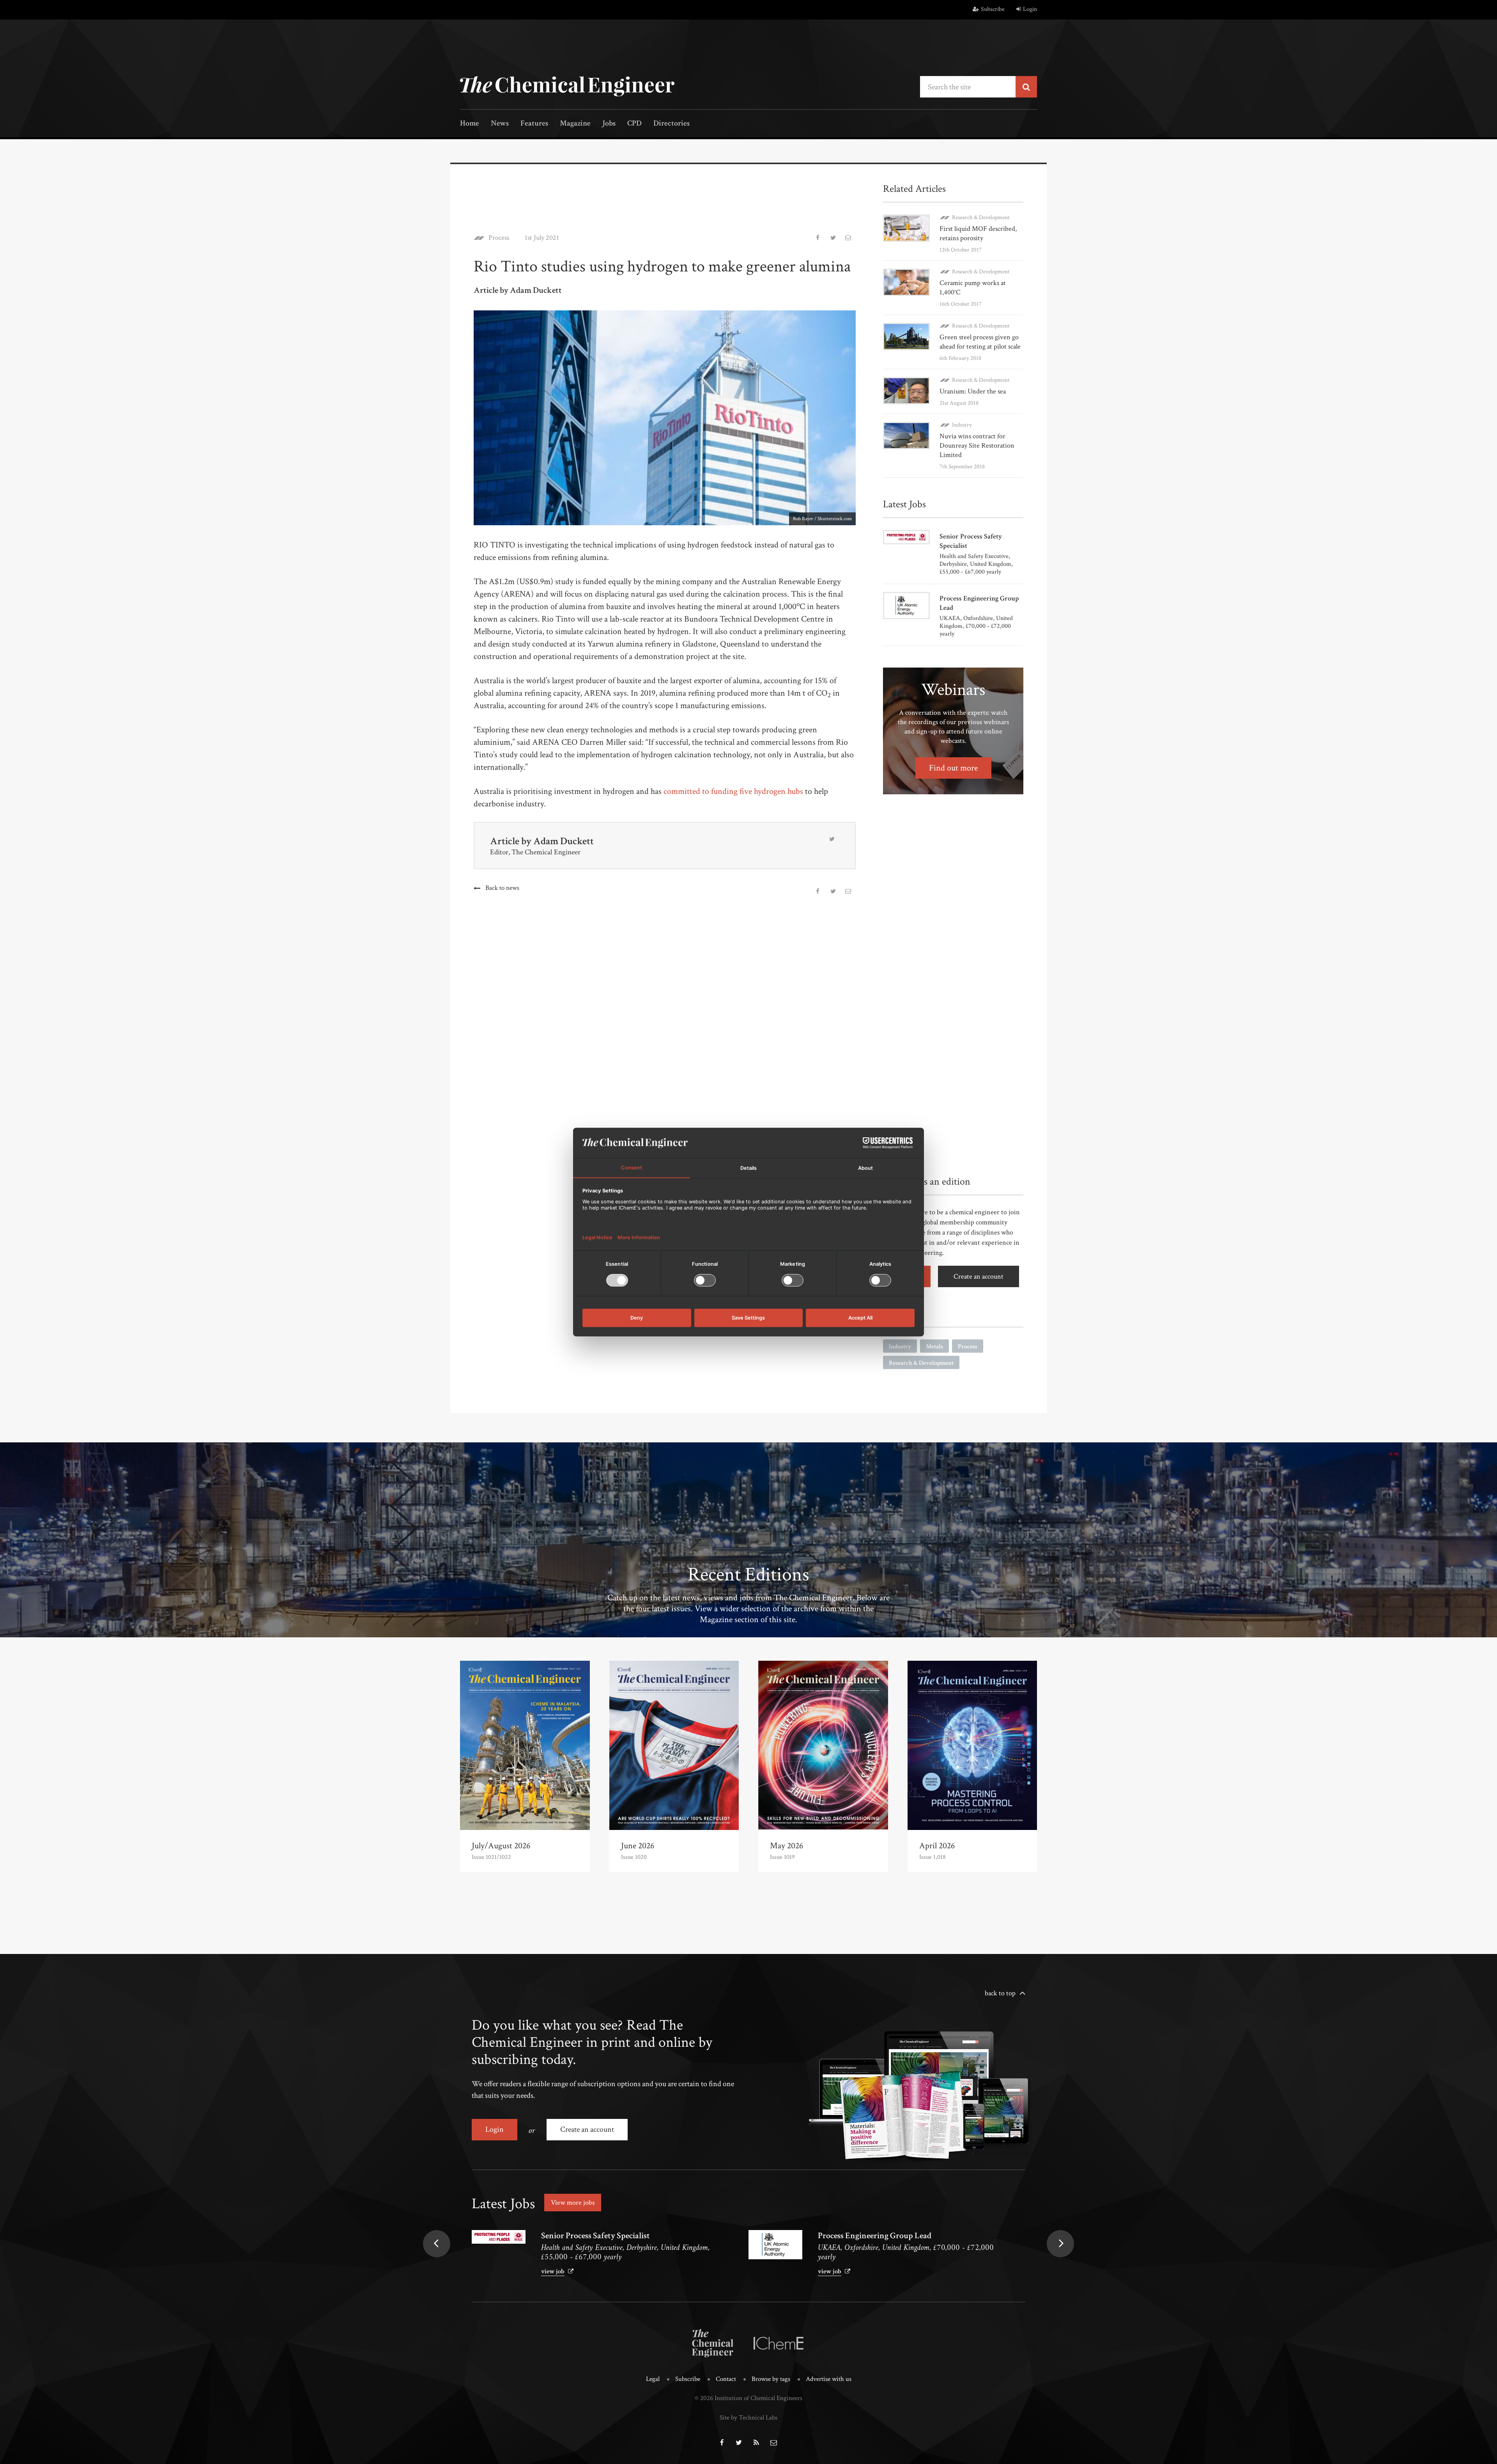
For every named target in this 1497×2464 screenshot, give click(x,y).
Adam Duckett (564, 841)
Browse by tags (771, 2379)
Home (470, 124)
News (500, 124)
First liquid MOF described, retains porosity (978, 233)
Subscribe (993, 9)
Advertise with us (829, 2379)
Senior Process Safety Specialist (595, 2236)
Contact (726, 2379)
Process (499, 238)
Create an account (979, 1276)
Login (1030, 9)
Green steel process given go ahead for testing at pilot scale (980, 342)
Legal (653, 2379)
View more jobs (573, 2203)
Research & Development (981, 217)
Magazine (575, 124)
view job (553, 2271)
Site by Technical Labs (748, 2418)
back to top (1000, 1993)
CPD (634, 124)
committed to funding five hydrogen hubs (733, 791)
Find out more (953, 768)
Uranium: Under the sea (973, 391)
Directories (672, 124)
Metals (934, 1347)
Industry (962, 425)
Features (534, 124)
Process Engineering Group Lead (875, 2236)
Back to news (502, 888)
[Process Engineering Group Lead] (775, 2245)
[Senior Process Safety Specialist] (499, 2237)
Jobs (609, 124)
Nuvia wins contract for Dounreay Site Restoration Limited (977, 446)
